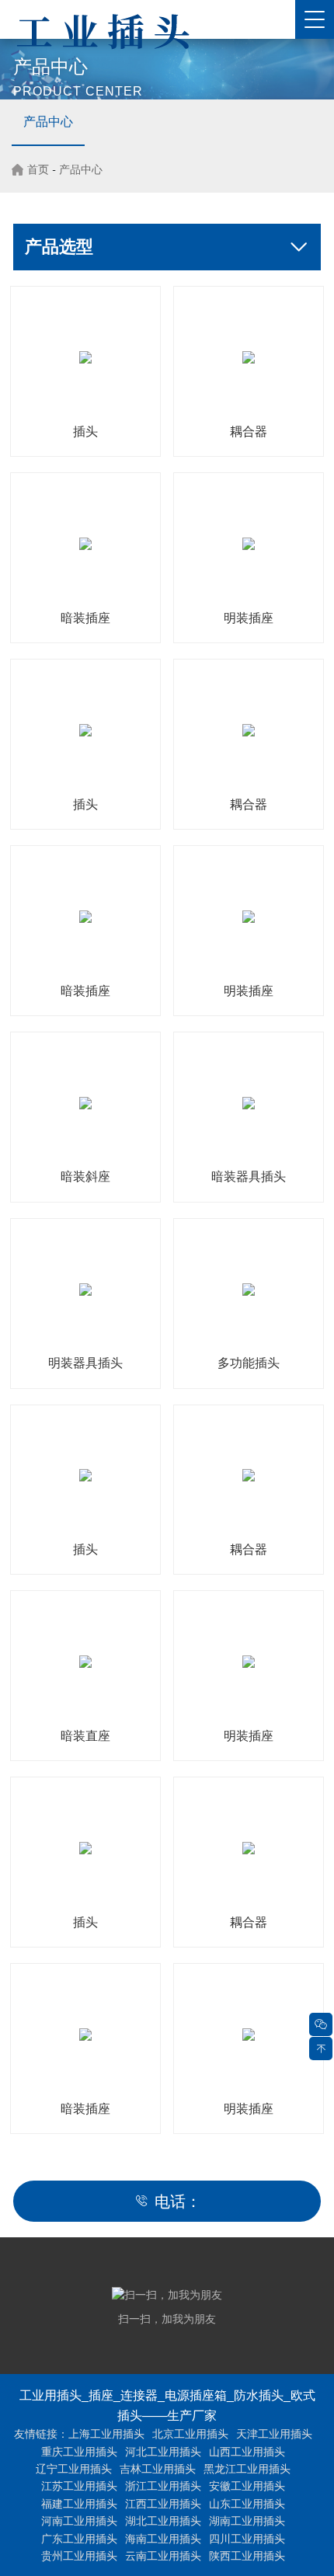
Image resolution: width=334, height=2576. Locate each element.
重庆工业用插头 (79, 2452)
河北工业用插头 (163, 2452)
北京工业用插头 (190, 2434)
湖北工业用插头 (163, 2521)
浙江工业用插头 (163, 2486)
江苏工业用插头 (79, 2486)
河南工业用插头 (79, 2521)
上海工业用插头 (106, 2434)
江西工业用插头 (163, 2504)
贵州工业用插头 (79, 2556)
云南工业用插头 (163, 2556)
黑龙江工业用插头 (247, 2469)
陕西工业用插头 (247, 2556)
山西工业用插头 (247, 2452)
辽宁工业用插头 (74, 2469)
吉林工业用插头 (158, 2469)
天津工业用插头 (274, 2434)
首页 (38, 169)
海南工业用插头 (163, 2539)
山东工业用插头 (247, 2504)
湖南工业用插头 (247, 2521)
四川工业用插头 (247, 2539)
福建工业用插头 (79, 2504)
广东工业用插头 (79, 2539)
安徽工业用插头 (247, 2486)
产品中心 (48, 122)
